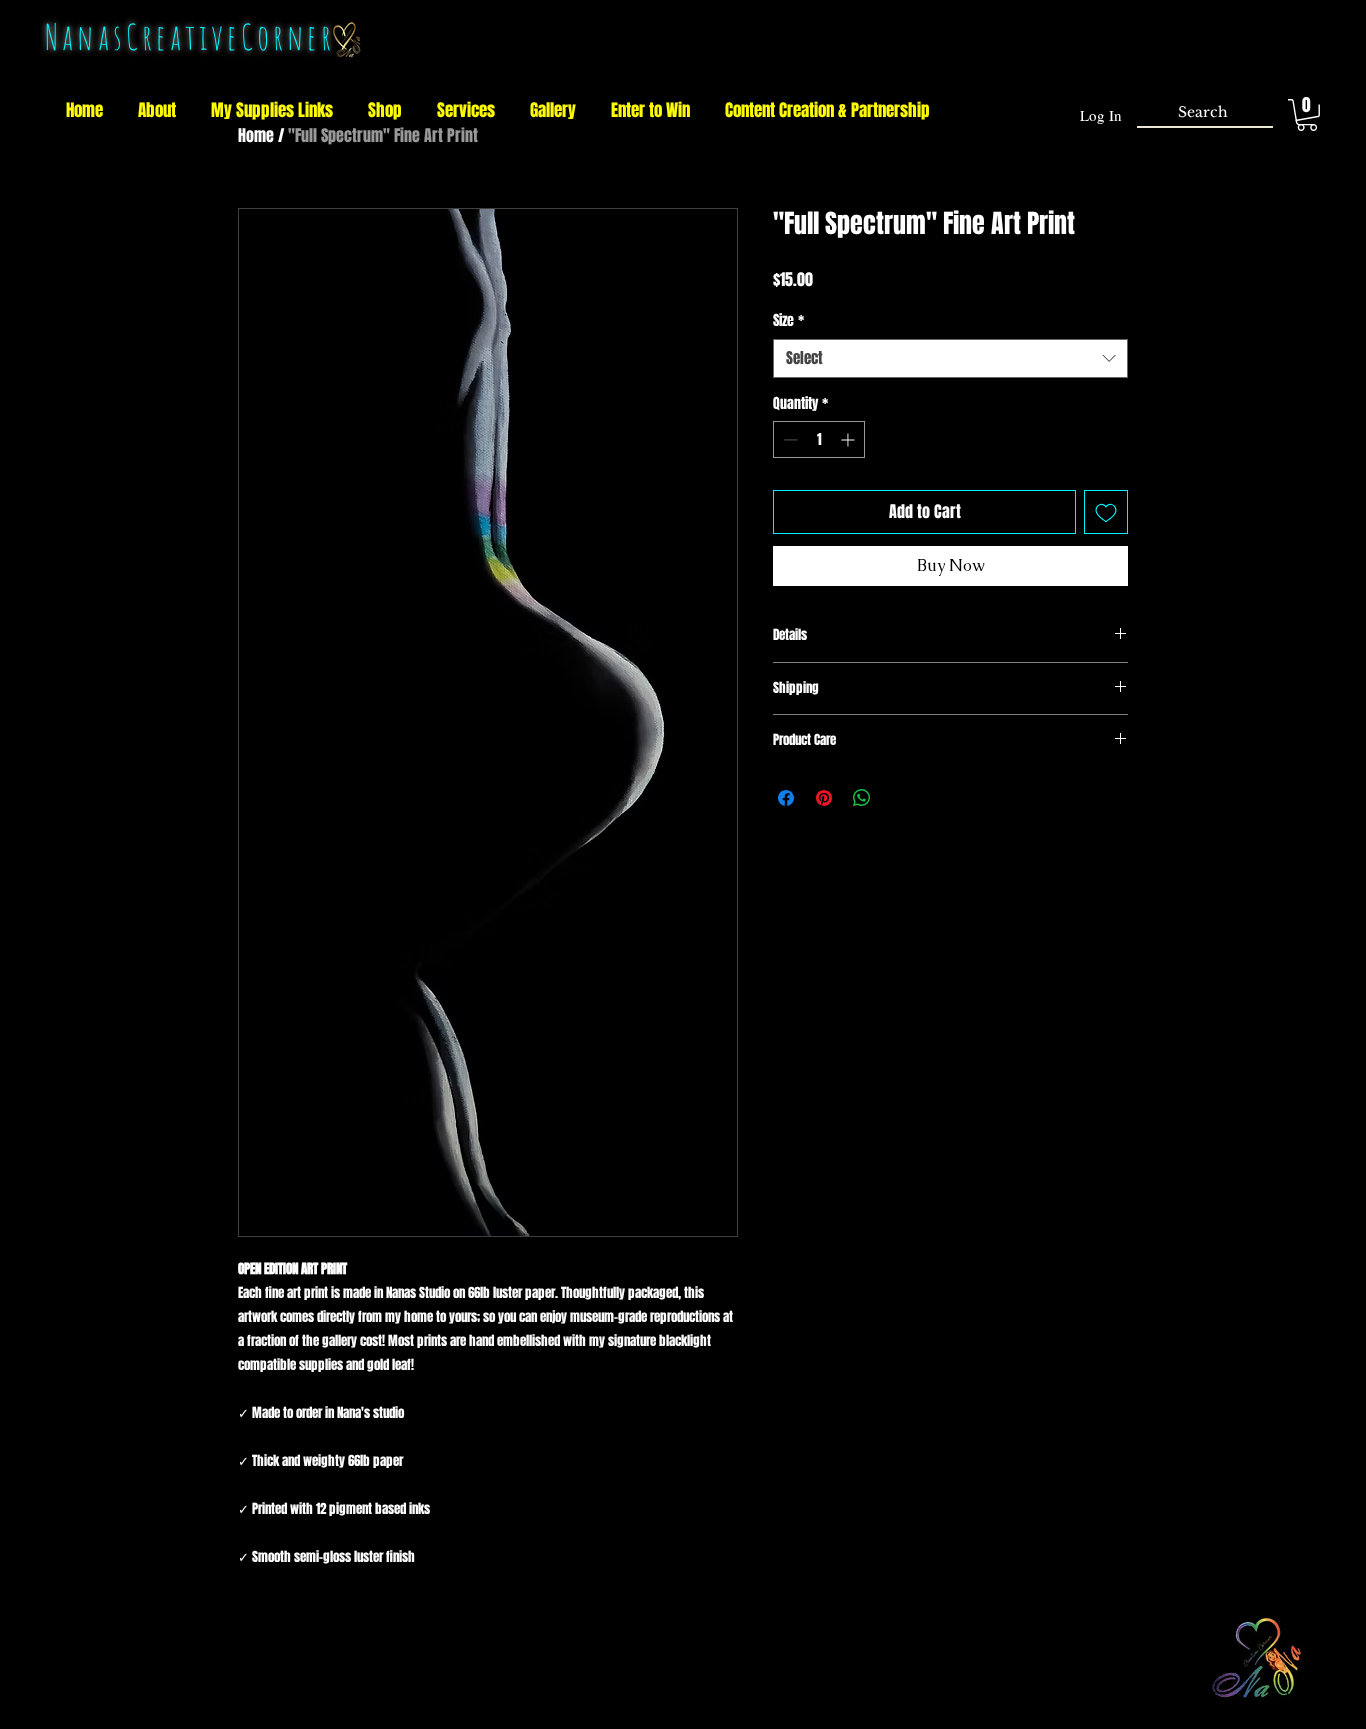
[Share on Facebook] (786, 798)
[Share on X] (900, 798)
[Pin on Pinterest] (824, 798)
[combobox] (950, 358)
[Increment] (849, 439)
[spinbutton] (819, 439)
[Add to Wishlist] (1106, 512)
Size (788, 321)
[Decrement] (788, 439)
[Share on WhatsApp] (862, 798)
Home (256, 135)
